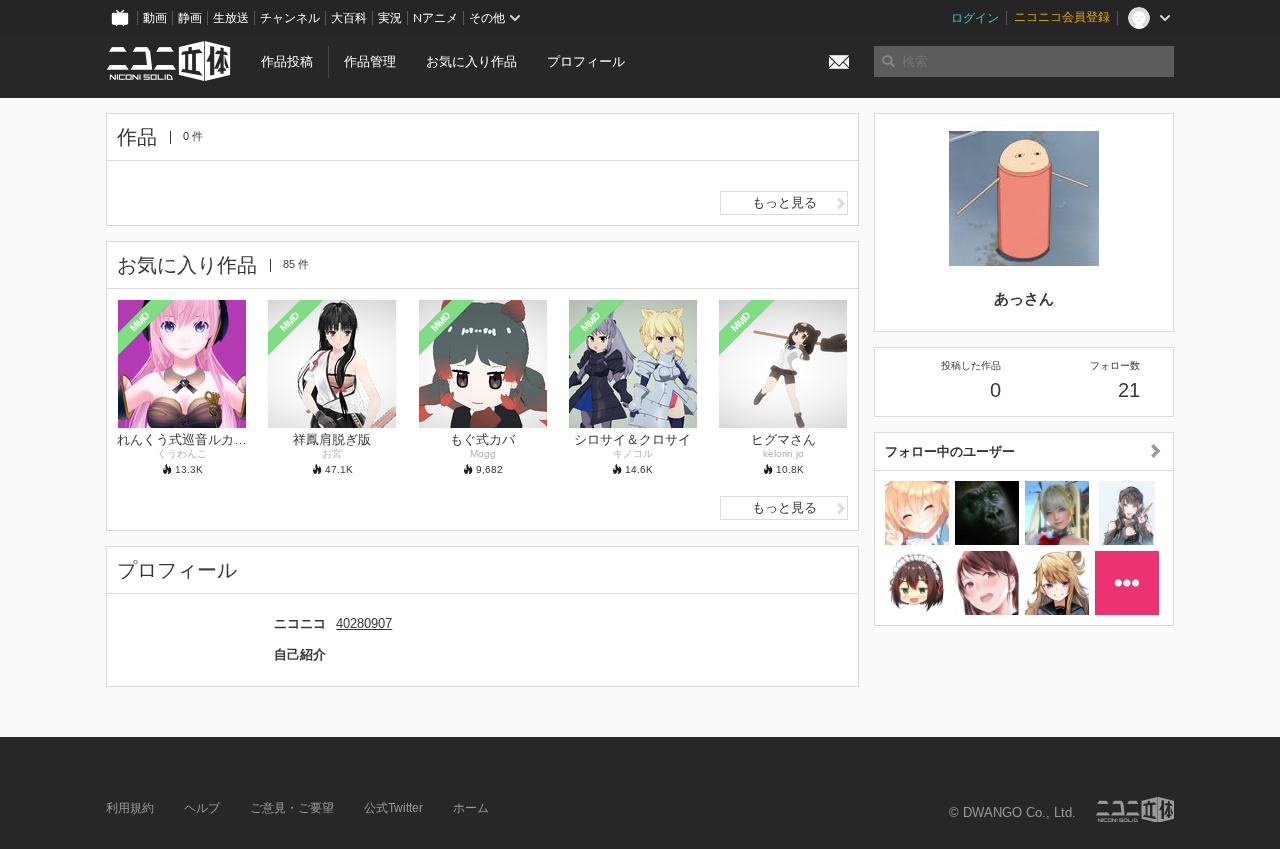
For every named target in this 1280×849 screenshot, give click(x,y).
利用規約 (130, 808)
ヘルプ (202, 808)
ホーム (471, 808)
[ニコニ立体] (1135, 809)
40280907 (364, 623)
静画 (190, 18)
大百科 (349, 18)
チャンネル (290, 18)
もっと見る (784, 202)
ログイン (975, 18)
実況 (390, 18)
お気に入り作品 (471, 61)
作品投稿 (287, 61)
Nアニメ (435, 18)
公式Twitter (393, 808)
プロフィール (586, 61)
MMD (140, 321)
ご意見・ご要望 (292, 808)
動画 (155, 18)
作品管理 (370, 61)
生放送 (231, 18)
